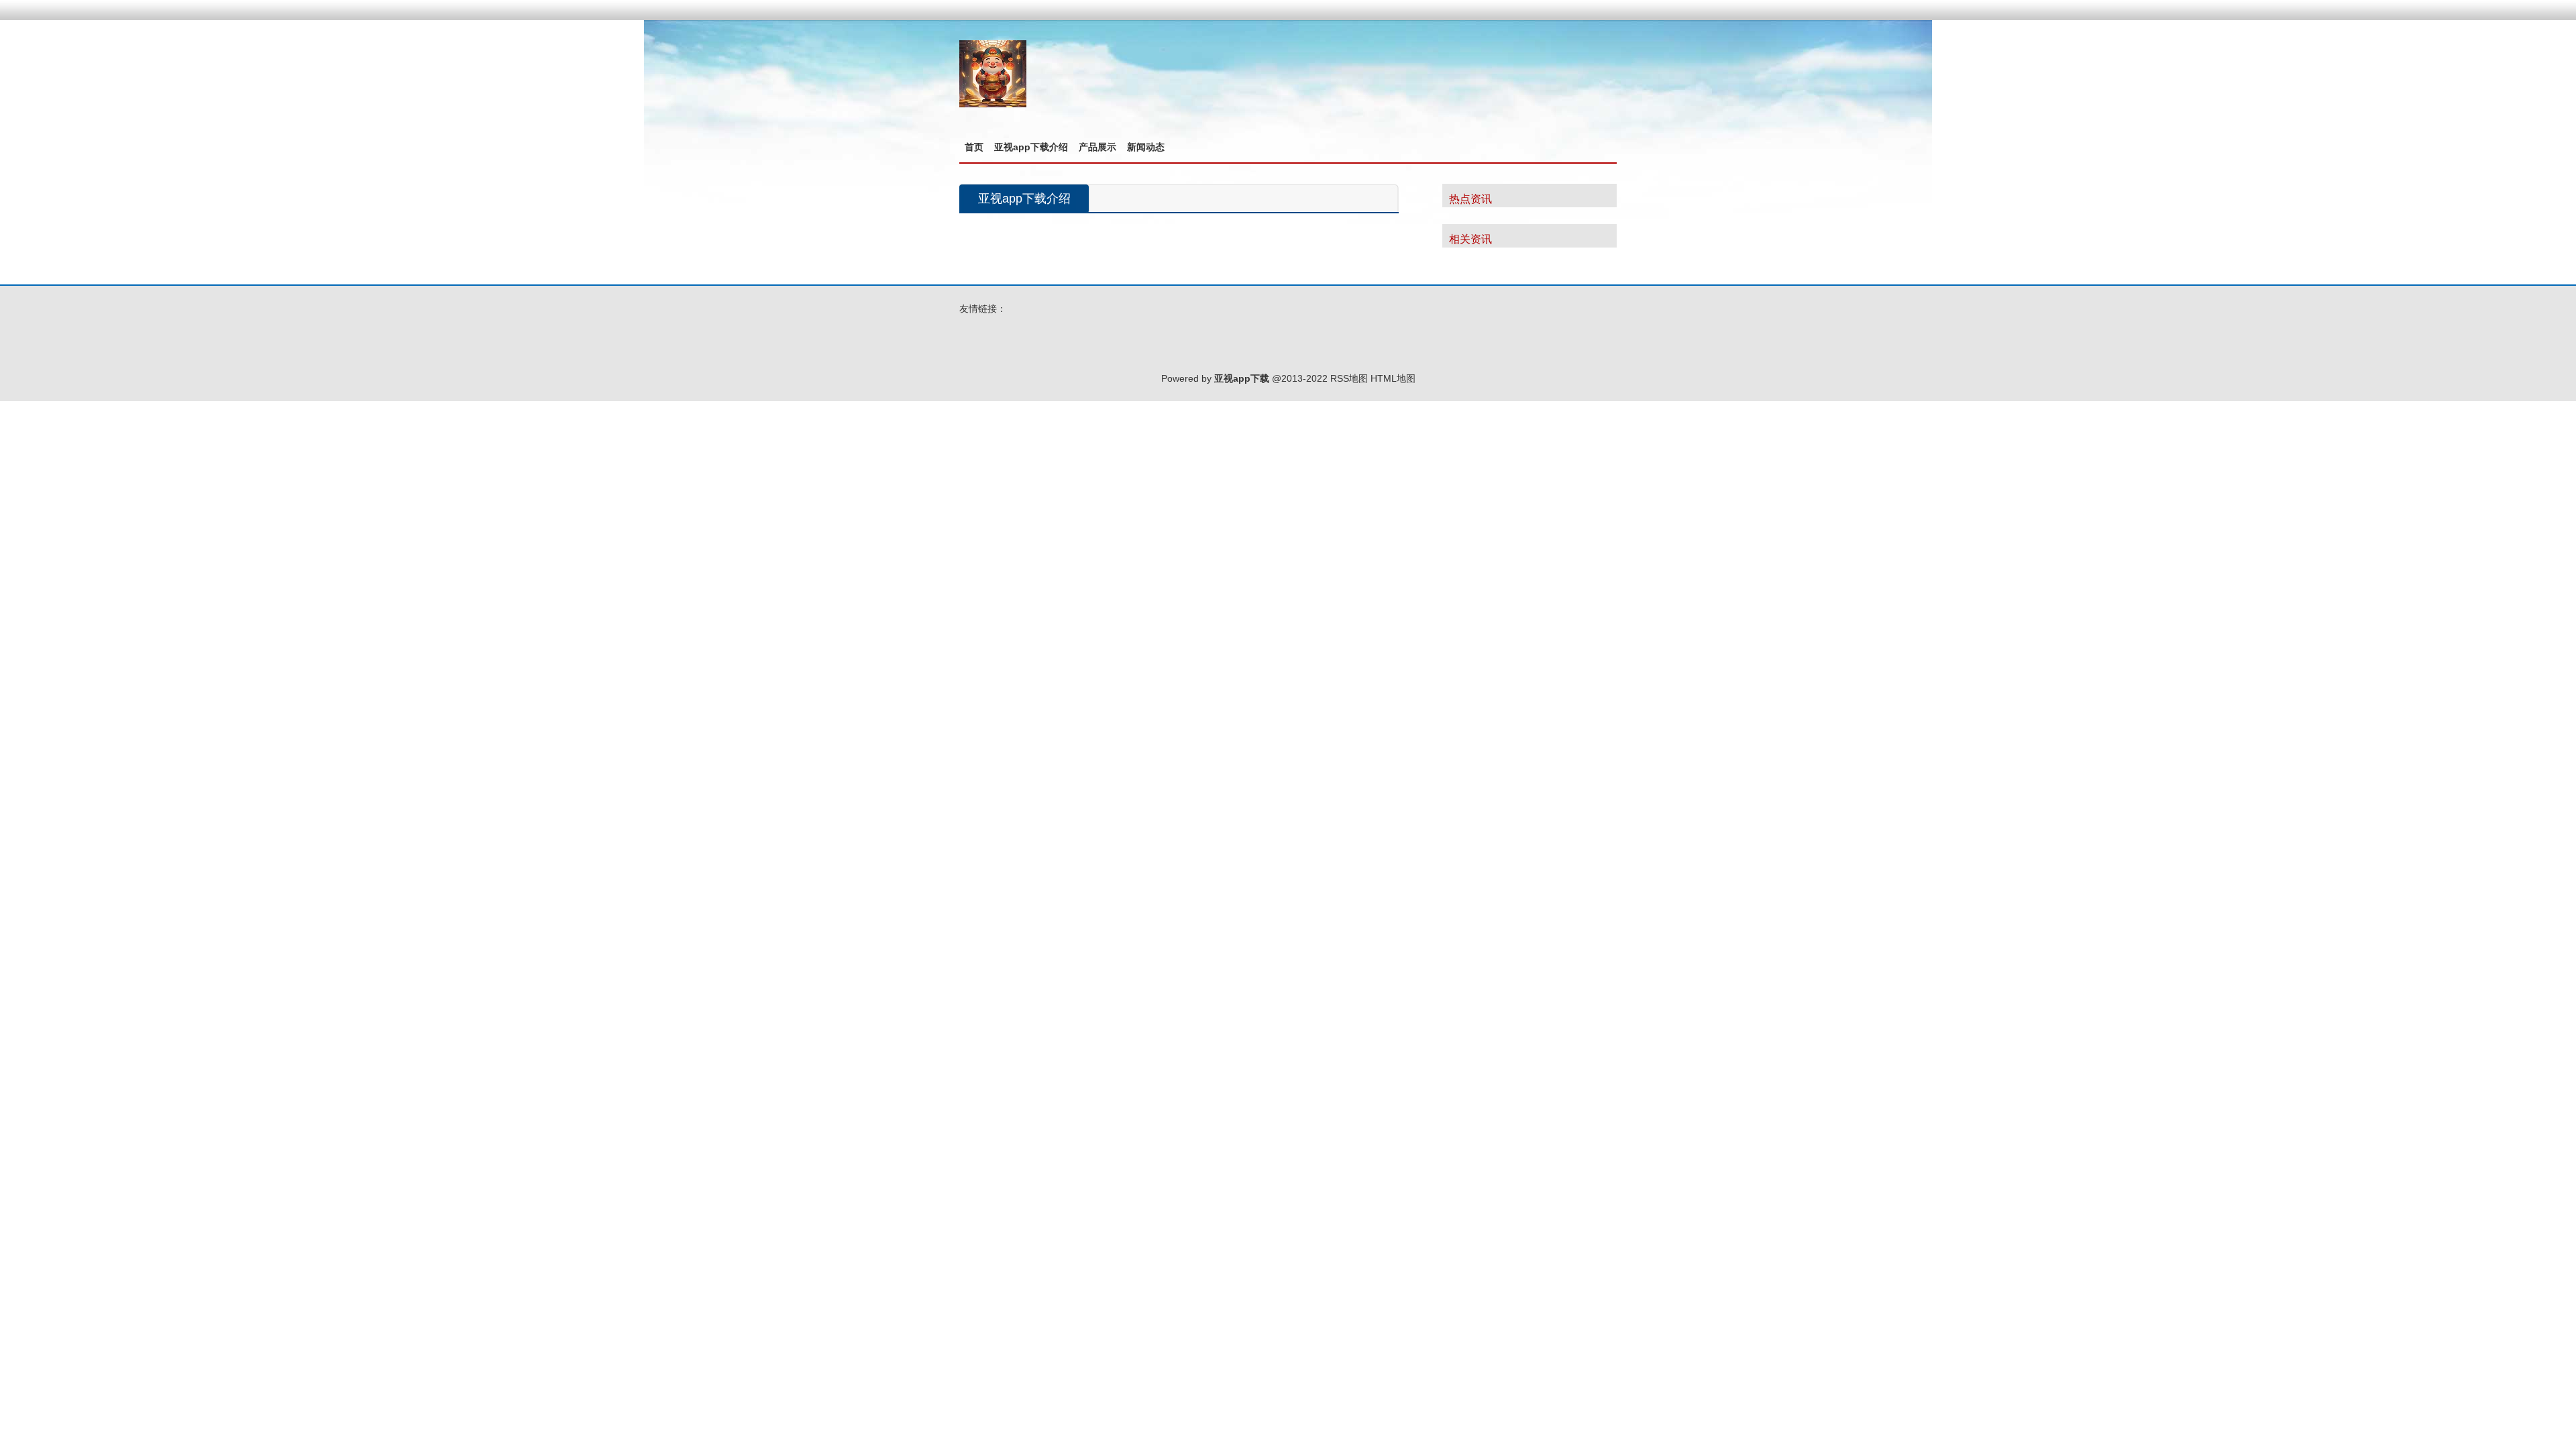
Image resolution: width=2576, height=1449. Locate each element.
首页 (974, 147)
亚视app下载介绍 (1031, 147)
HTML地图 (1393, 378)
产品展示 (1097, 147)
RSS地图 (1349, 378)
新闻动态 (1146, 147)
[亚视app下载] (993, 104)
